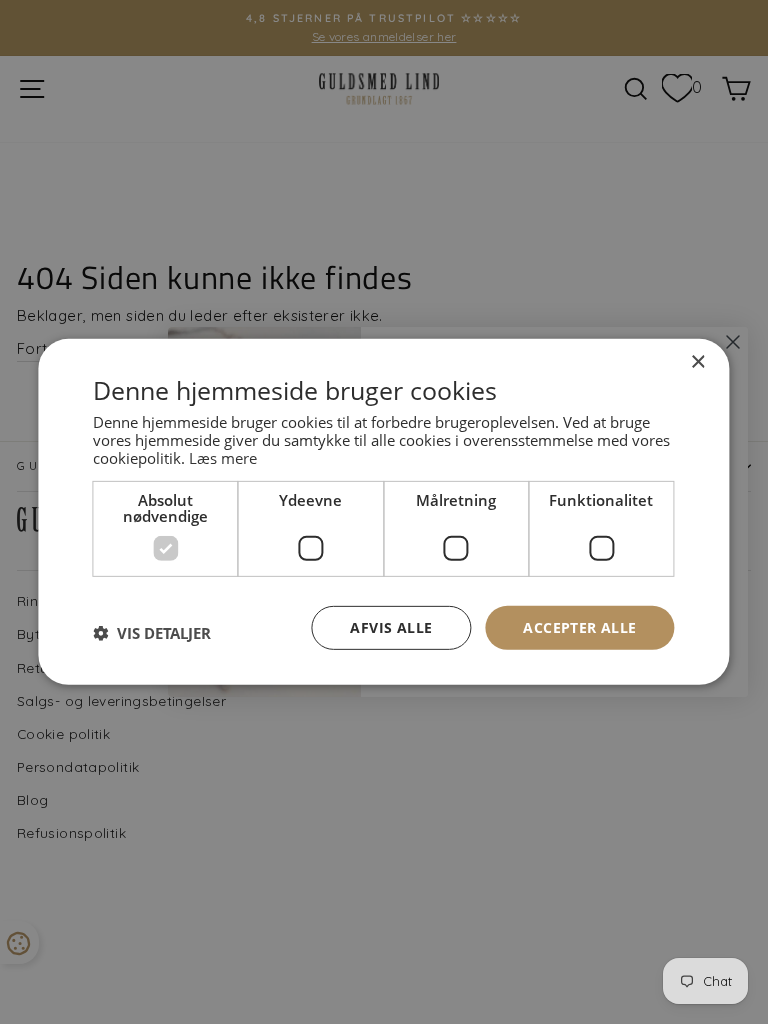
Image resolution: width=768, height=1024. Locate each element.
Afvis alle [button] (391, 626)
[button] (152, 633)
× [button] (697, 362)
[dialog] (383, 512)
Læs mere (223, 457)
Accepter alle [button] (579, 626)
